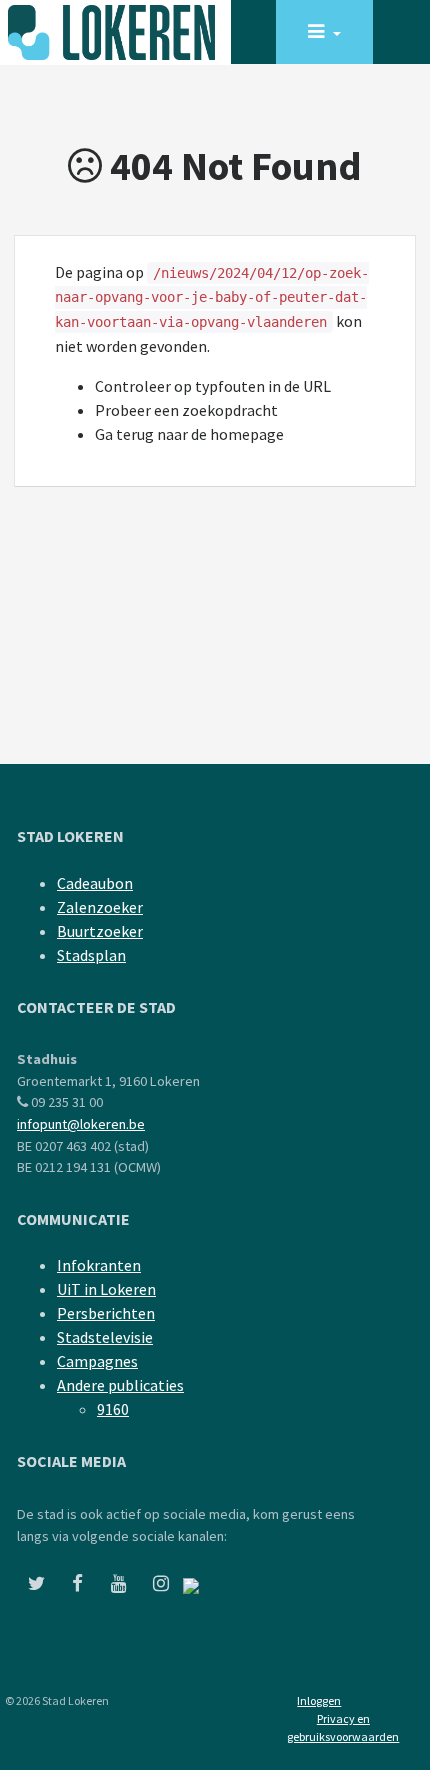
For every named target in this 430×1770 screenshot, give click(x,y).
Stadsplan (91, 955)
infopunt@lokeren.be (81, 1124)
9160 (113, 1409)
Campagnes (97, 1361)
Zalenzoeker (100, 907)
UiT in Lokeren (106, 1289)
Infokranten (99, 1265)
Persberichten (106, 1313)
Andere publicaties (120, 1385)
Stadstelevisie (105, 1337)
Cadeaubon (95, 883)
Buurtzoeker (100, 931)
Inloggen (319, 1700)
